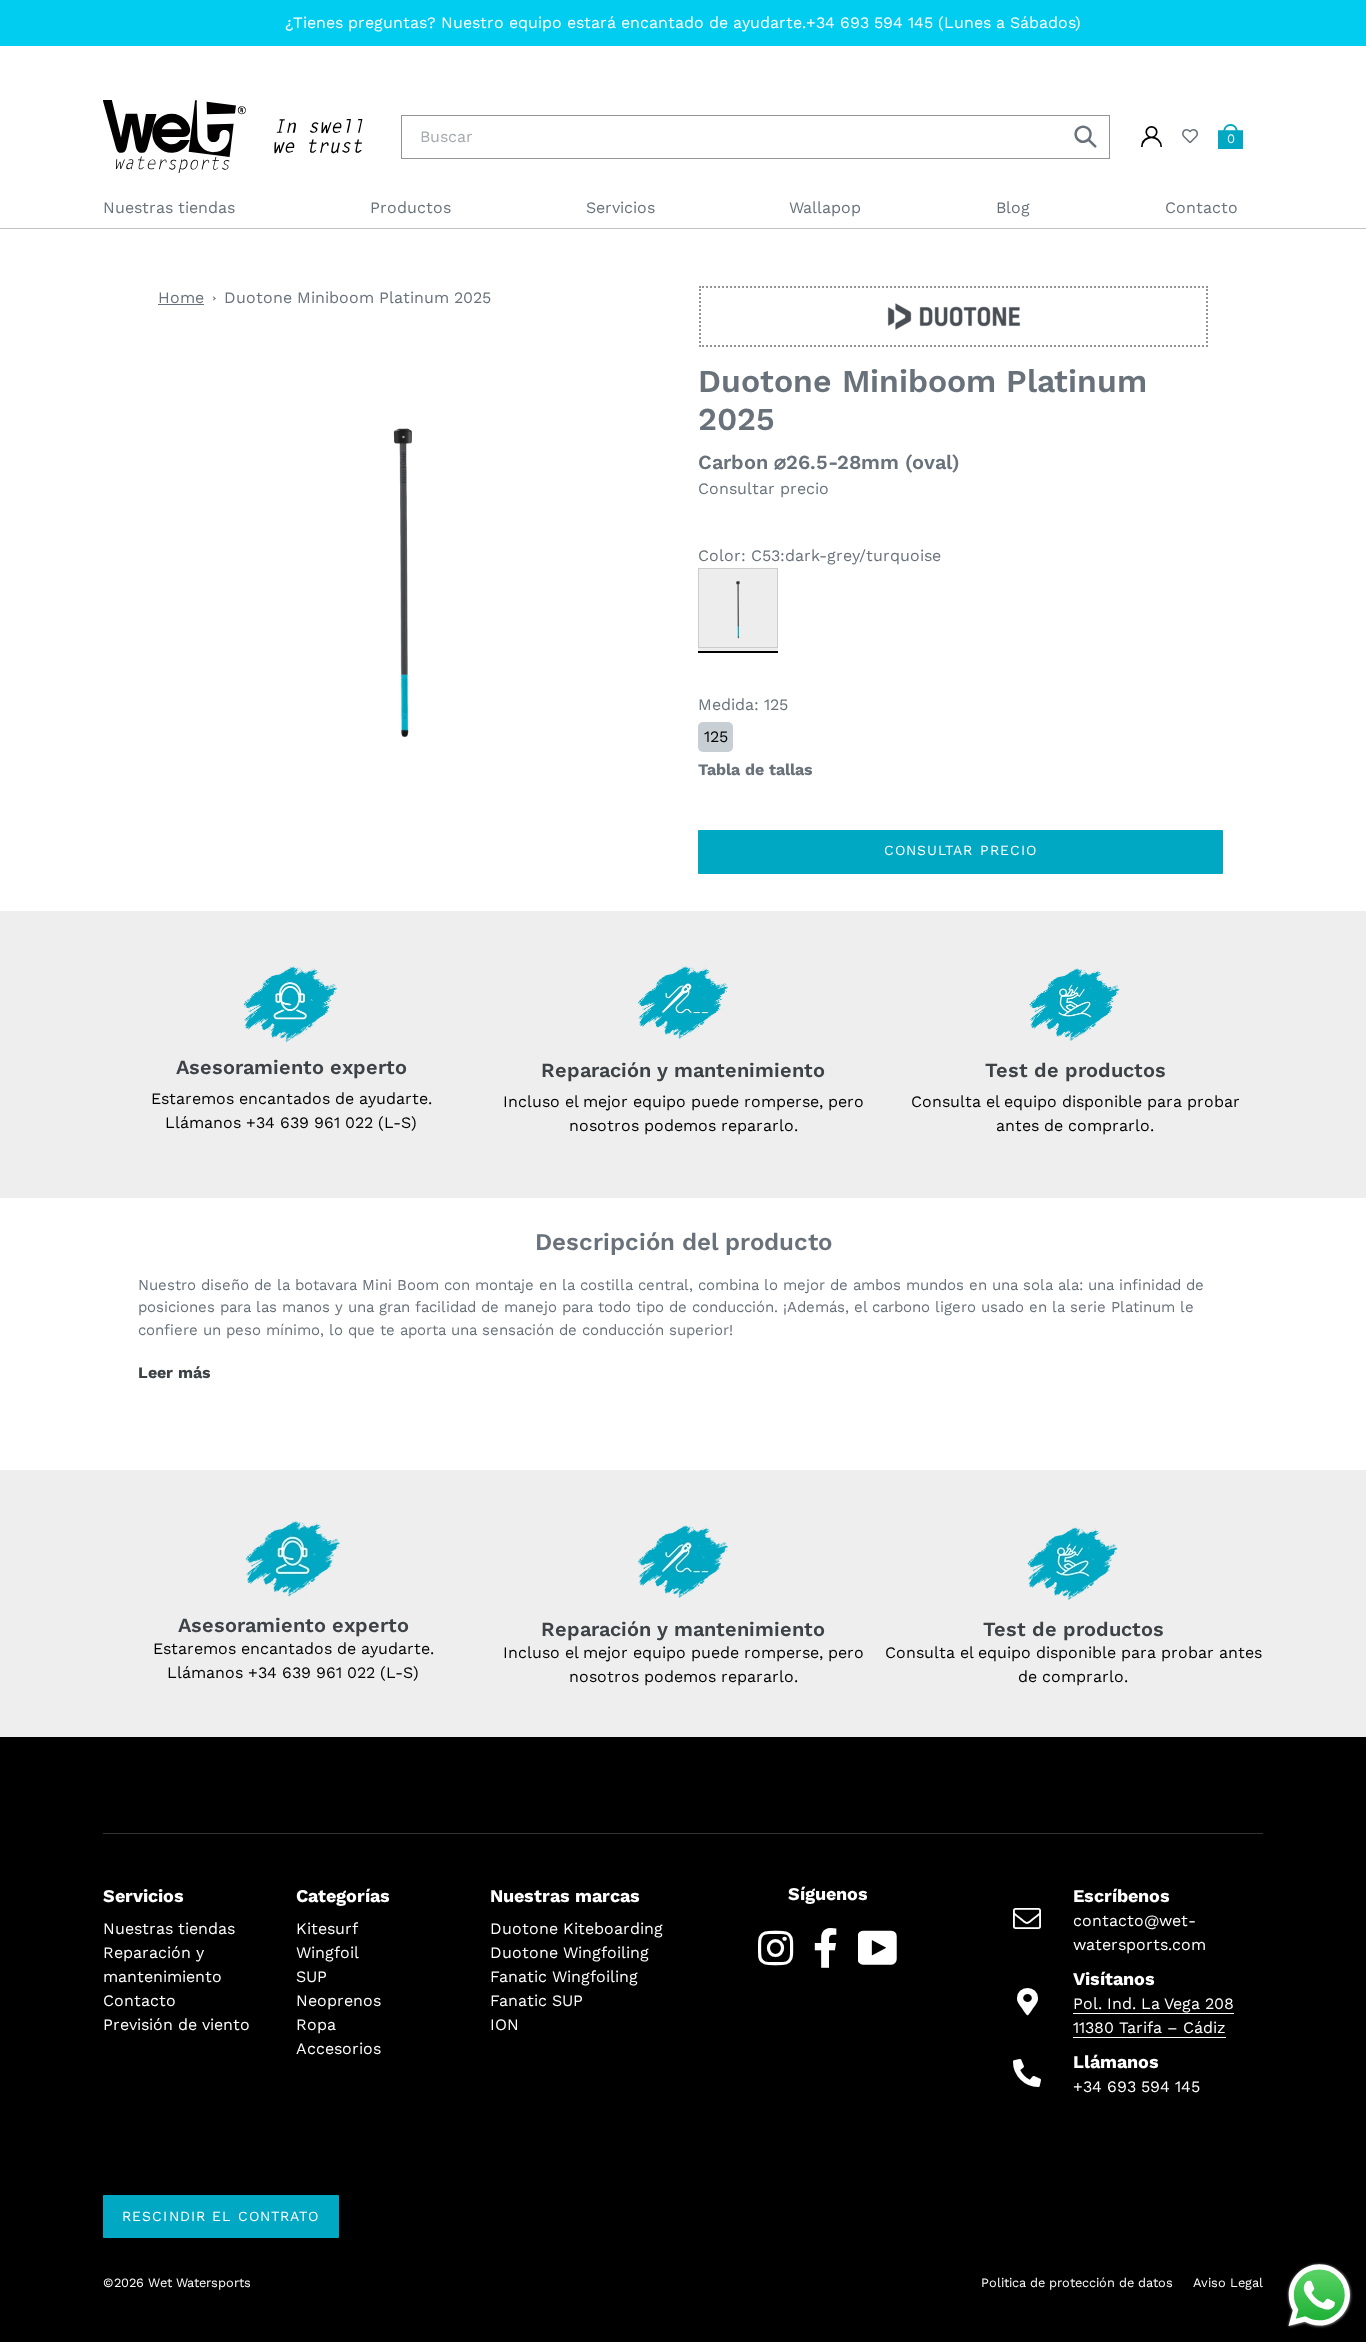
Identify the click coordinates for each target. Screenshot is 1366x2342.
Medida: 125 (743, 704)
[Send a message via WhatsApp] (1319, 2295)
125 (716, 736)
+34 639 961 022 (311, 1672)
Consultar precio (961, 850)
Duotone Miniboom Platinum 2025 (357, 297)
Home (181, 297)
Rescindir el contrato (221, 2216)
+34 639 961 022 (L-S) (331, 1122)
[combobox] (755, 137)
